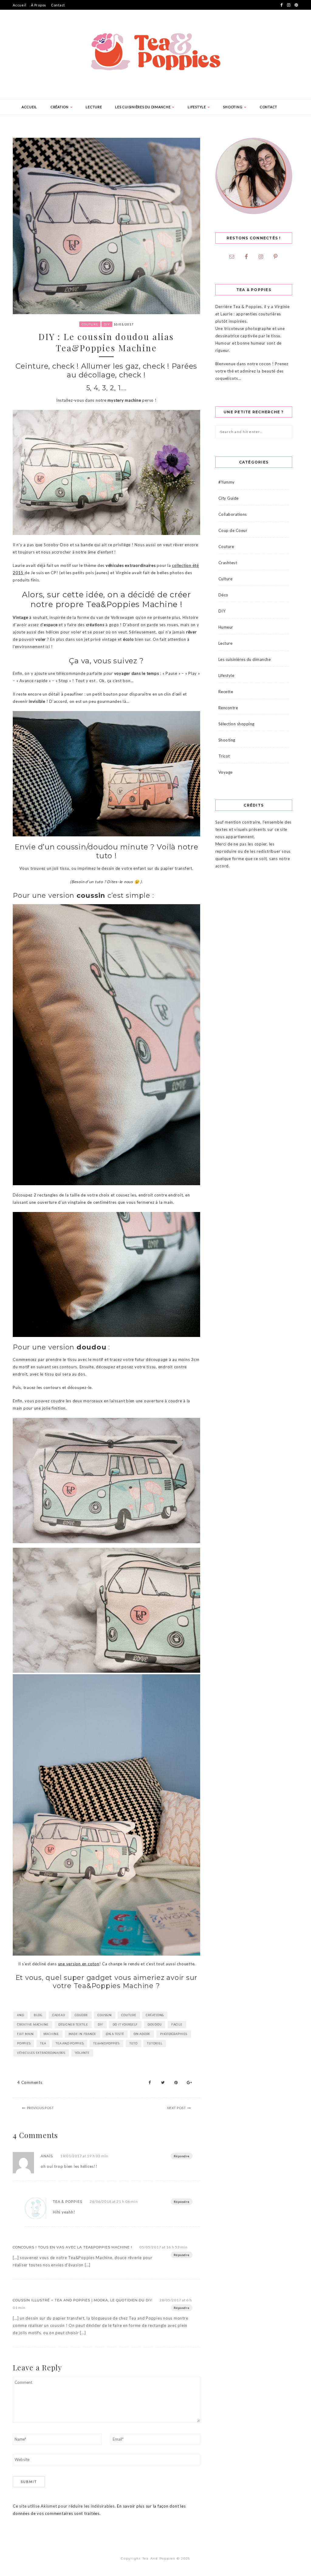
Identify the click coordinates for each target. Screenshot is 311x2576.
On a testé (115, 2034)
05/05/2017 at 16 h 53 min (164, 2247)
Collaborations (233, 514)
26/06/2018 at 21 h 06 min (114, 2201)
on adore (142, 2034)
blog (38, 2015)
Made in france (83, 2034)
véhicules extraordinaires (41, 2053)
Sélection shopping (236, 724)
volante (82, 2053)
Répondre (182, 2156)
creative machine (33, 2024)
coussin (104, 2015)
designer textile (73, 2024)
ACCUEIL (29, 107)
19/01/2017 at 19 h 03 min (84, 2156)
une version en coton (79, 1964)
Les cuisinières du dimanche (143, 107)
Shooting (233, 107)
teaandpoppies (106, 2043)
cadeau (59, 2015)
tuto (133, 2043)
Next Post (177, 2108)
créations (155, 2015)
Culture (226, 579)
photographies (174, 2034)
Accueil (19, 5)
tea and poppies (70, 2043)
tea (43, 2043)
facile (177, 2024)
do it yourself (125, 2024)
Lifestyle (197, 107)
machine (51, 2034)
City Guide (229, 498)
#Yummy (227, 482)
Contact (58, 5)
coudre (81, 2015)
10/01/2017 (124, 324)
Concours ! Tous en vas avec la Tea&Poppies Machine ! (72, 2247)
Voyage (226, 772)
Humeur (226, 627)
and (21, 2015)
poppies (24, 2043)
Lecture (94, 107)
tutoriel (155, 2043)
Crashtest (228, 563)
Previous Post (41, 2108)
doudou (155, 2024)
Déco (223, 595)
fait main (25, 2034)
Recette (226, 692)
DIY (107, 324)
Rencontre (228, 708)
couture (129, 2015)
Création (60, 107)
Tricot (224, 756)
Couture (90, 324)
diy (100, 2024)
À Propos (39, 5)
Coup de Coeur (233, 530)
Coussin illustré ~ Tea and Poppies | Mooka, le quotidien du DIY (82, 2300)
